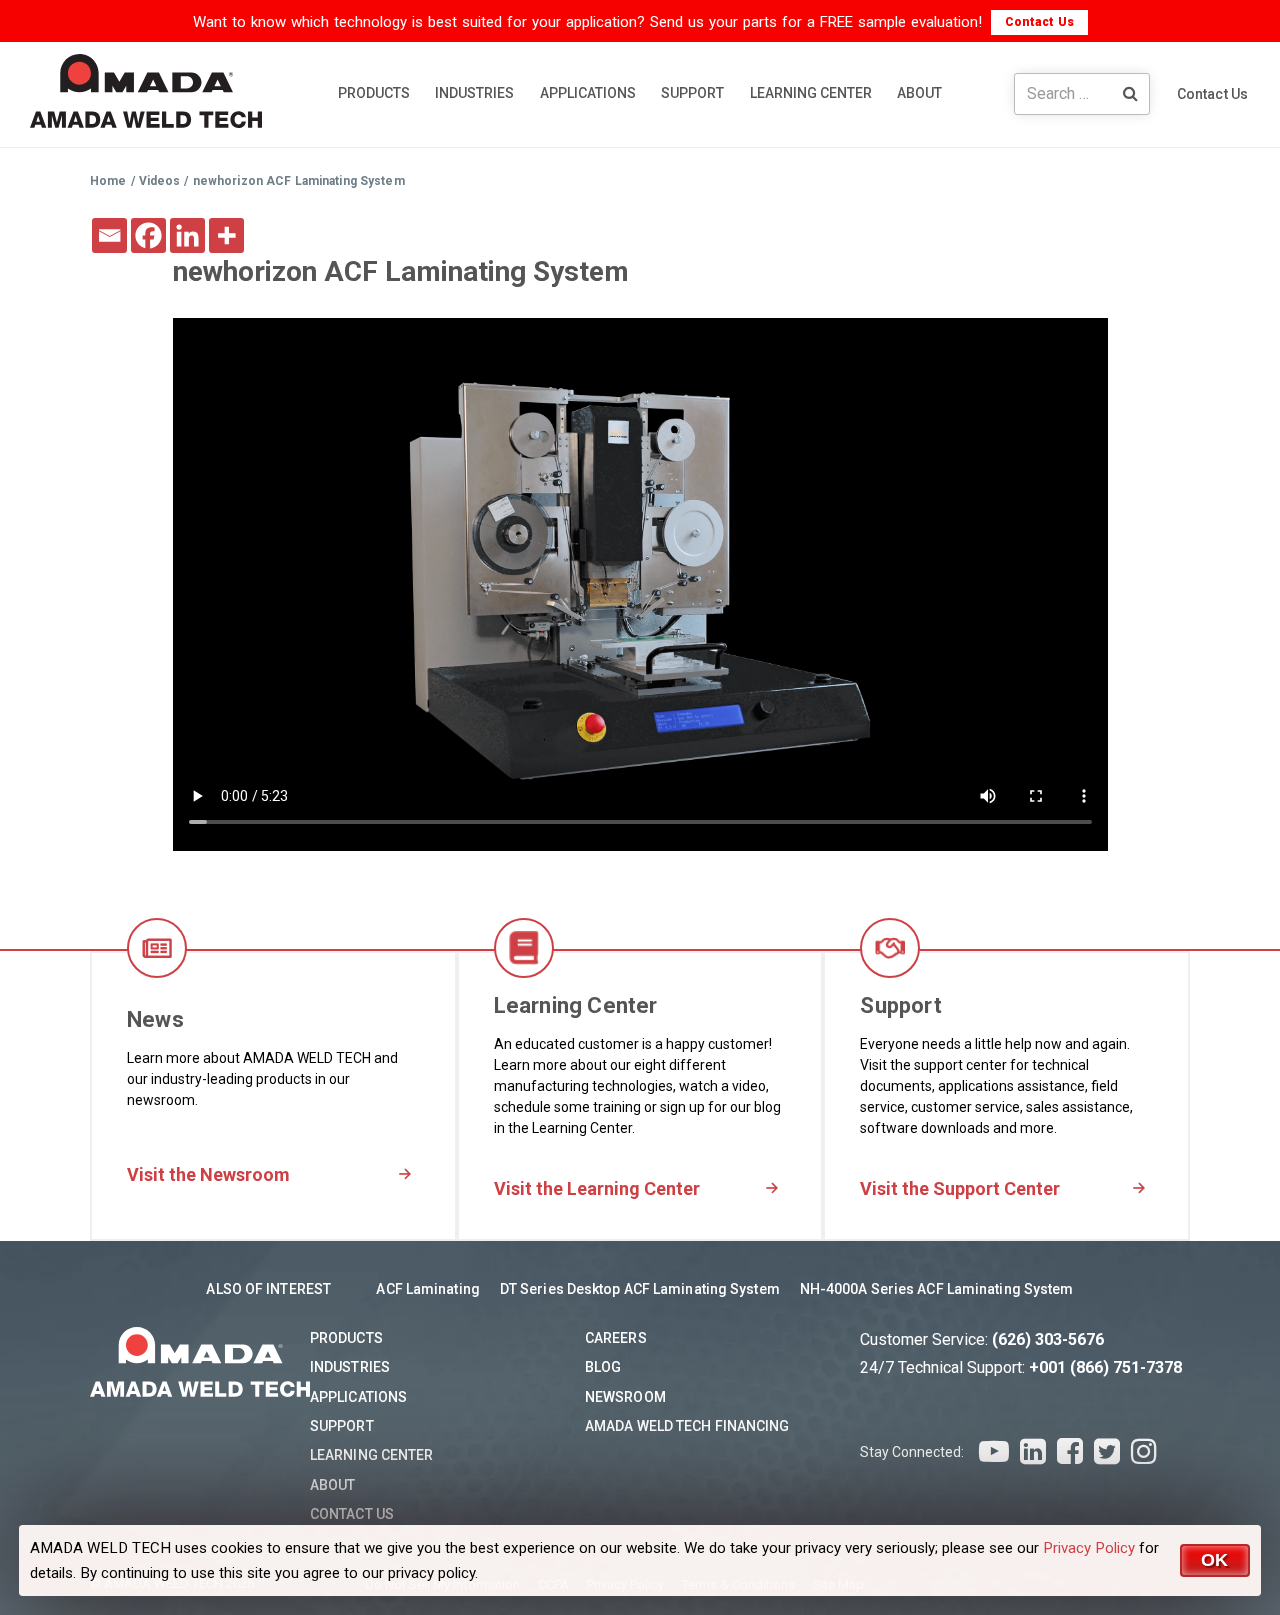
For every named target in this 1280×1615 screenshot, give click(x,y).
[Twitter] (1107, 1451)
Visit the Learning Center (597, 1188)
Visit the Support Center (960, 1188)
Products (346, 1338)
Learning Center (372, 1455)
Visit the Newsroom (208, 1174)
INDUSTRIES (474, 93)
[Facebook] (148, 235)
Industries (350, 1367)
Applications (358, 1397)
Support (342, 1426)
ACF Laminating (427, 1289)
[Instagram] (1144, 1451)
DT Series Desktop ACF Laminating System (640, 1289)
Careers (616, 1338)
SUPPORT (692, 93)
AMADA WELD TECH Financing (687, 1426)
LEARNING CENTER (811, 93)
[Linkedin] (187, 235)
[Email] (109, 235)
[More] (226, 235)
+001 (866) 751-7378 (1105, 1367)
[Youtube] (994, 1451)
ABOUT (919, 93)
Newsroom (625, 1397)
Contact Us (1039, 22)
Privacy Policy (1089, 1548)
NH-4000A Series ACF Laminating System (937, 1289)
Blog (603, 1367)
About (333, 1485)
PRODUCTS (374, 93)
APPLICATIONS (588, 93)
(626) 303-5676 (1048, 1339)
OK (1215, 1560)
